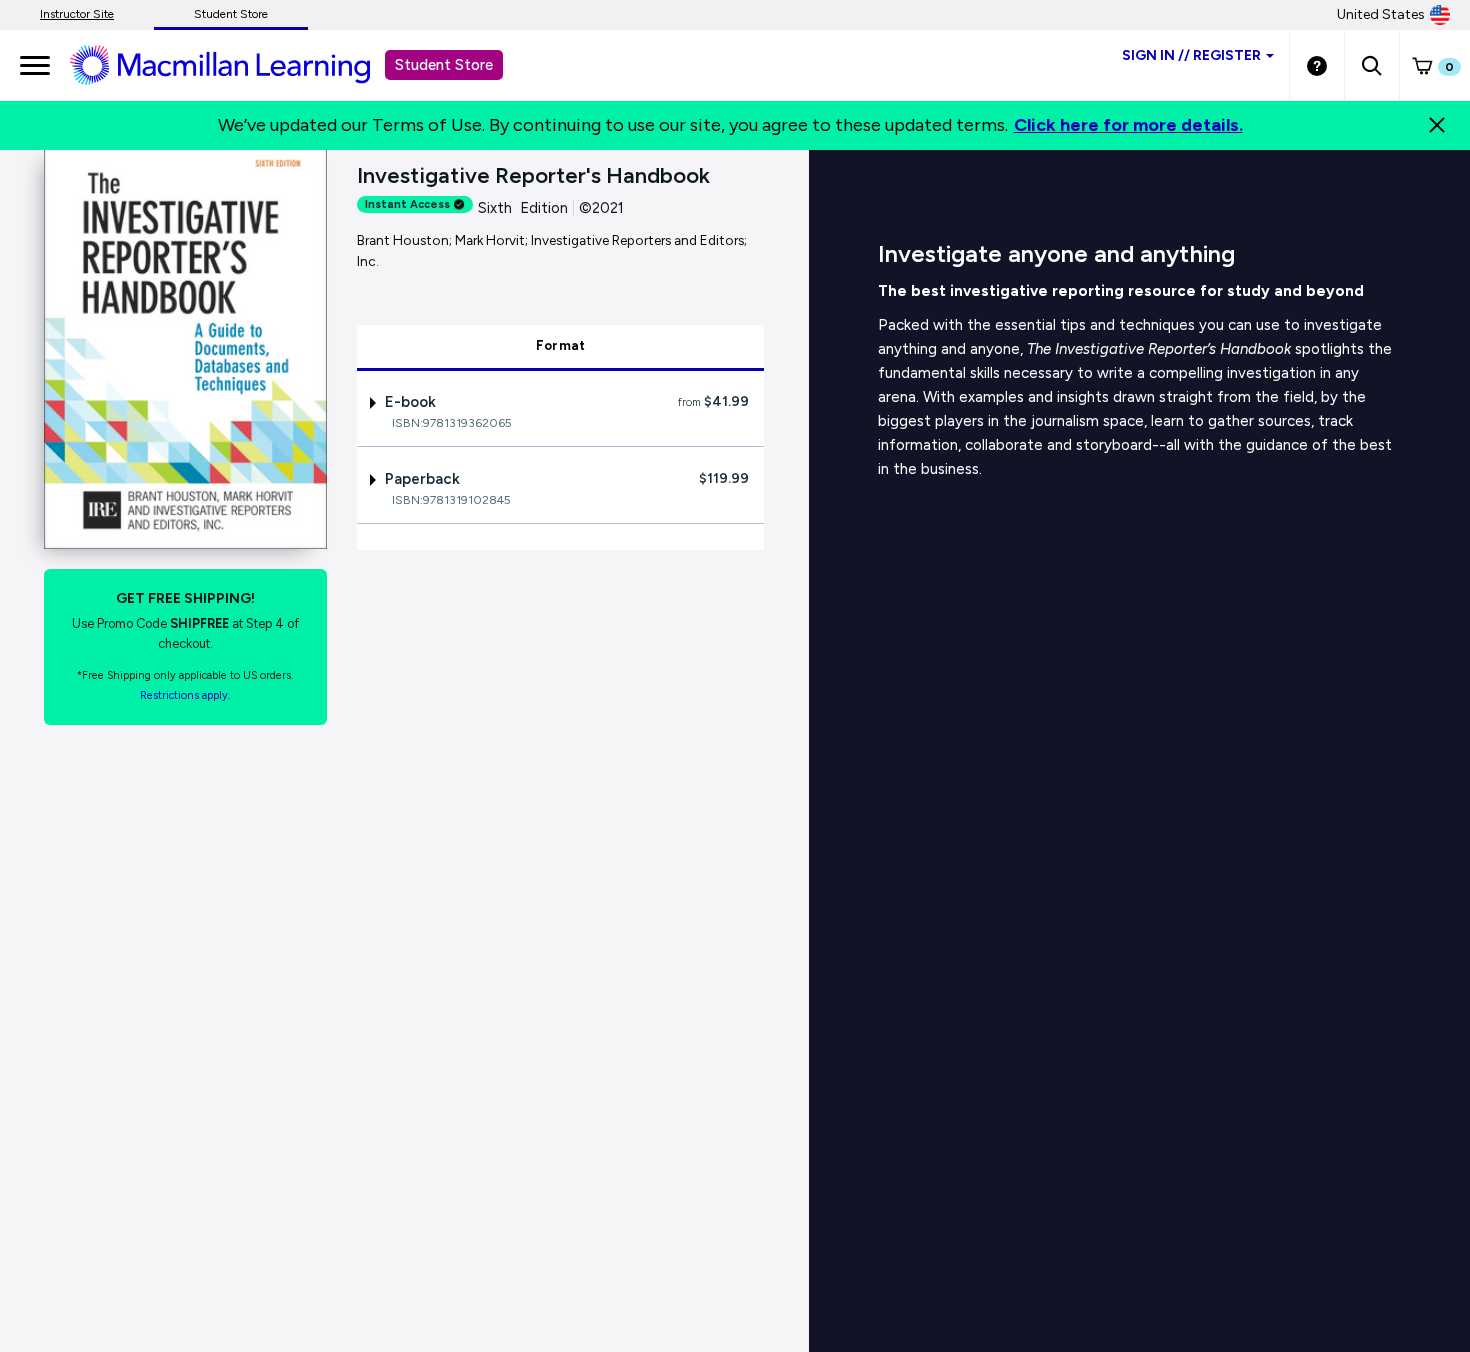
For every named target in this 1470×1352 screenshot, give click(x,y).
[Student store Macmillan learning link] (235, 64)
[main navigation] (35, 65)
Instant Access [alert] (407, 204)
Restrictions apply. (185, 695)
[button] (1371, 65)
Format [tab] (561, 345)
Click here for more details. (1128, 125)
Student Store (231, 14)
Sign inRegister (1191, 55)
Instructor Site (77, 14)
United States (1381, 14)
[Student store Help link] (1317, 65)
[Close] (1437, 125)
